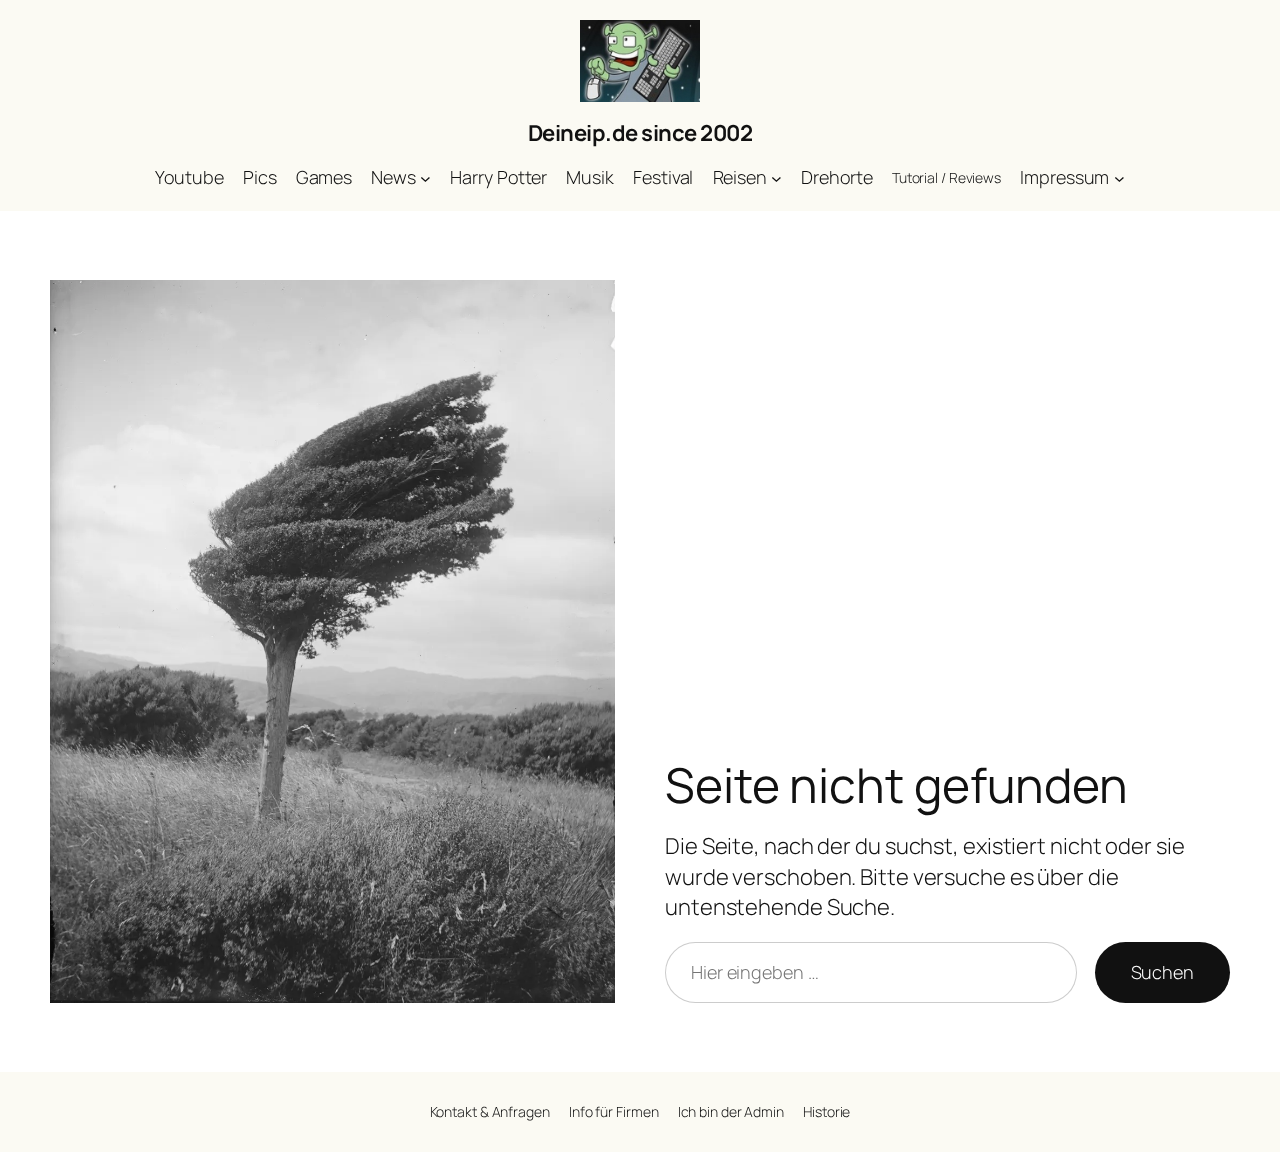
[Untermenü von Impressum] (1119, 178)
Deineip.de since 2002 (640, 133)
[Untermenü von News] (425, 178)
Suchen (1162, 972)
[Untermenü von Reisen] (776, 178)
